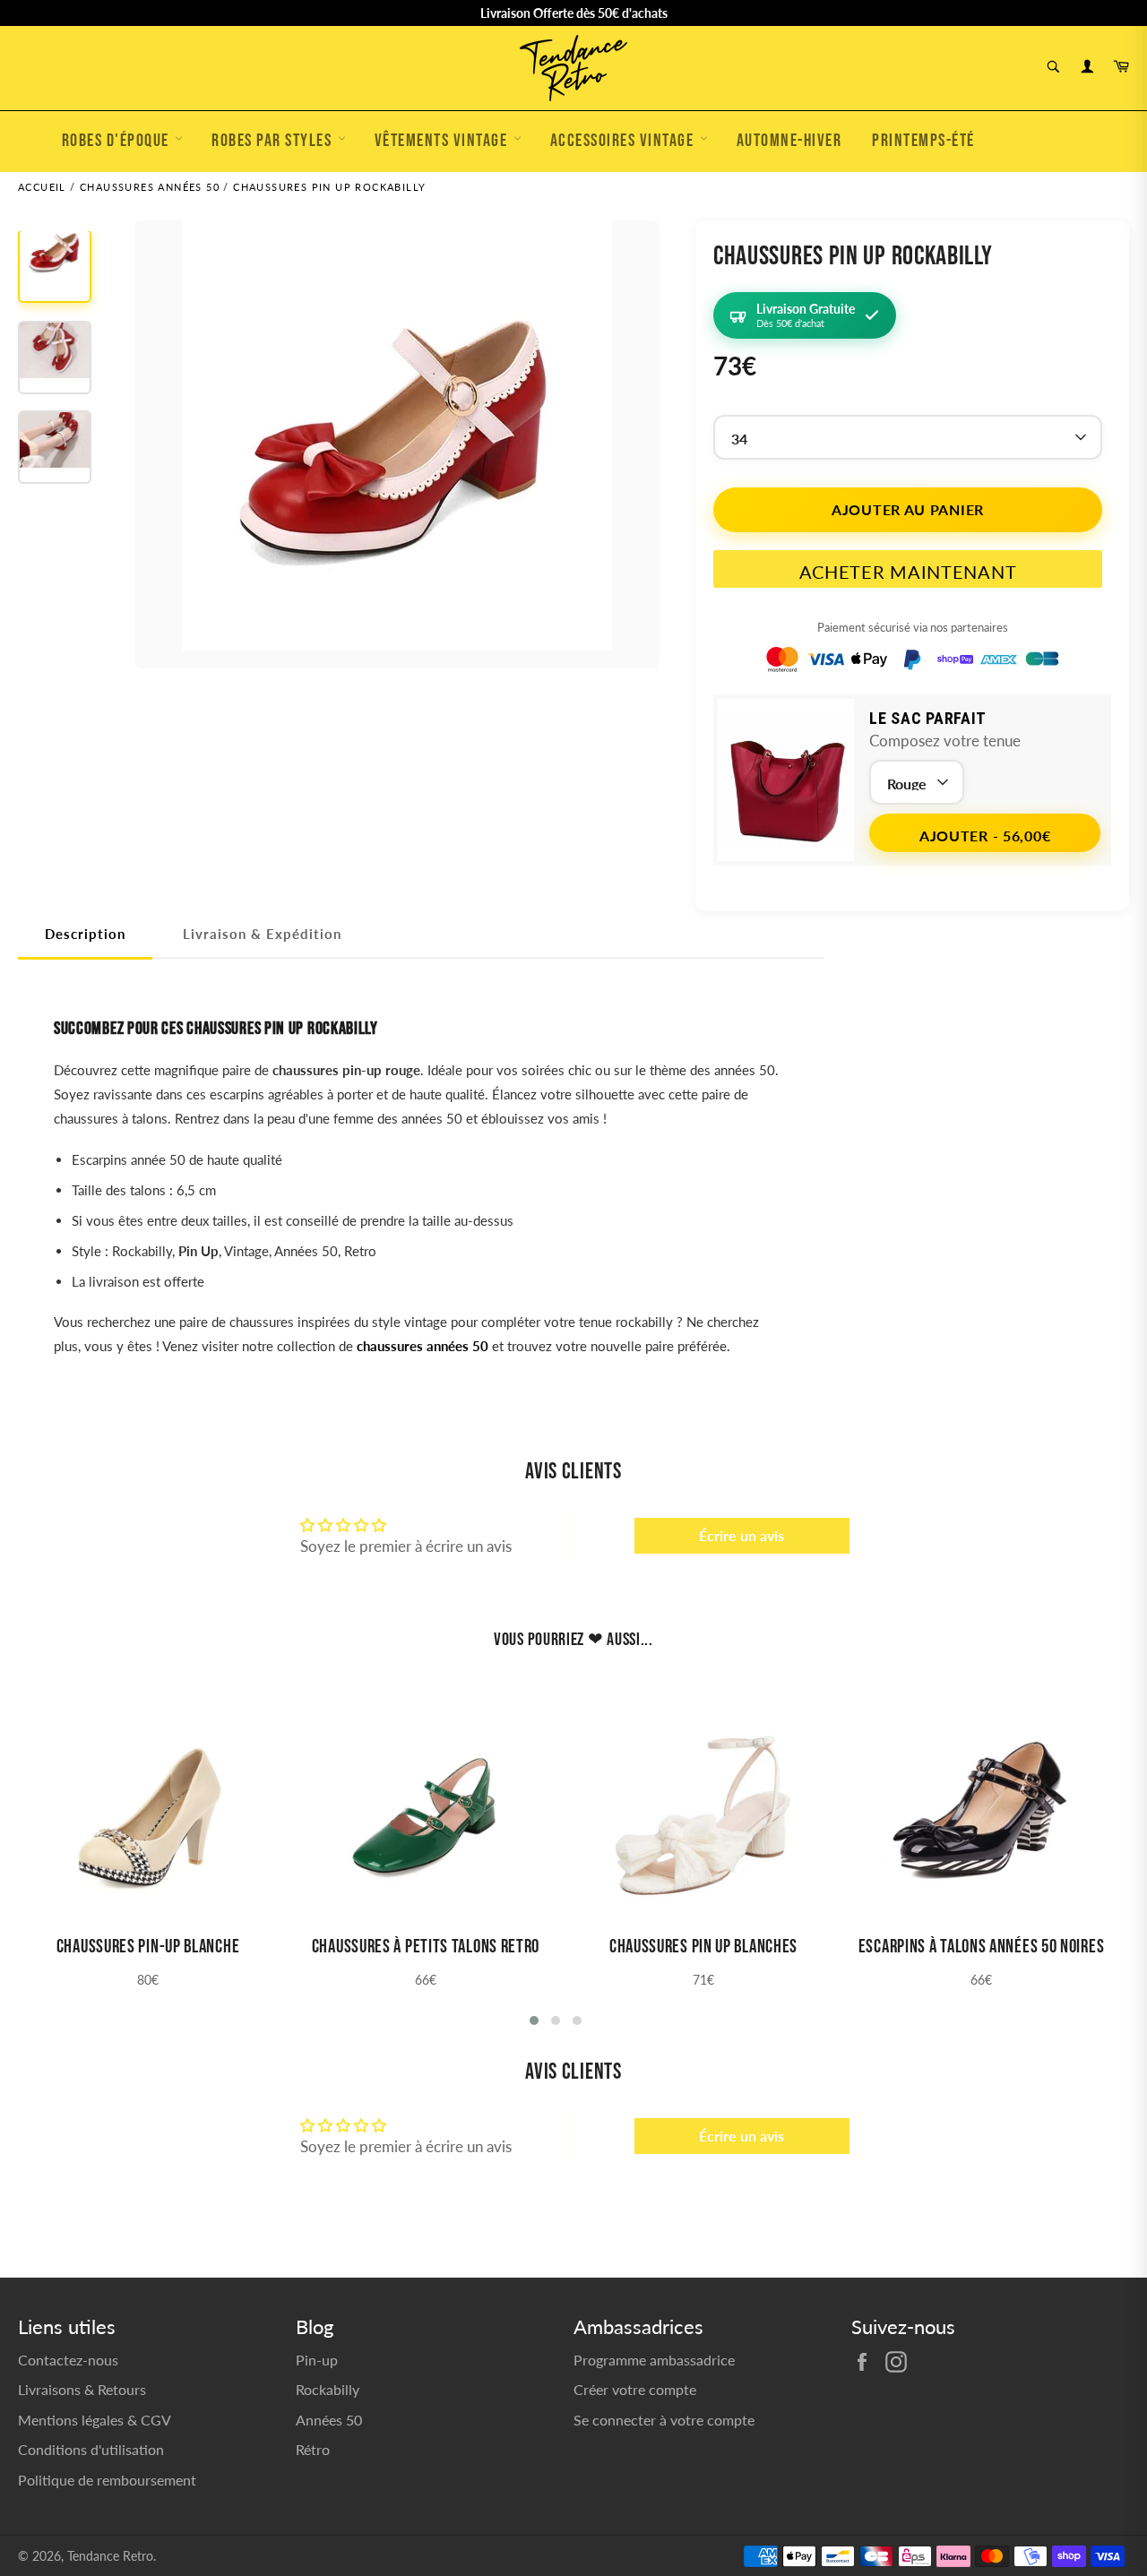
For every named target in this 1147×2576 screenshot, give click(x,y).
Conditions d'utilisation (91, 2449)
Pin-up (317, 2360)
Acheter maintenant (908, 572)
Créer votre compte (635, 2389)
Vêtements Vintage (443, 141)
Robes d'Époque (118, 141)
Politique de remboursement (107, 2480)
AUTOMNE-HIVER (789, 141)
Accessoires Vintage (624, 141)
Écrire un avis (742, 1535)
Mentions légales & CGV (95, 2420)
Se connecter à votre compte (664, 2420)
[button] (534, 2020)
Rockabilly (328, 2389)
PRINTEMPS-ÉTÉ (923, 141)
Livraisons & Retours (82, 2389)
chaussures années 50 (423, 1346)
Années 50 (329, 2420)
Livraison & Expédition (262, 934)
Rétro (313, 2449)
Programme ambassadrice (654, 2360)
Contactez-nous (68, 2360)
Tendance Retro (110, 2556)
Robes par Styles (274, 141)
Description (85, 934)
